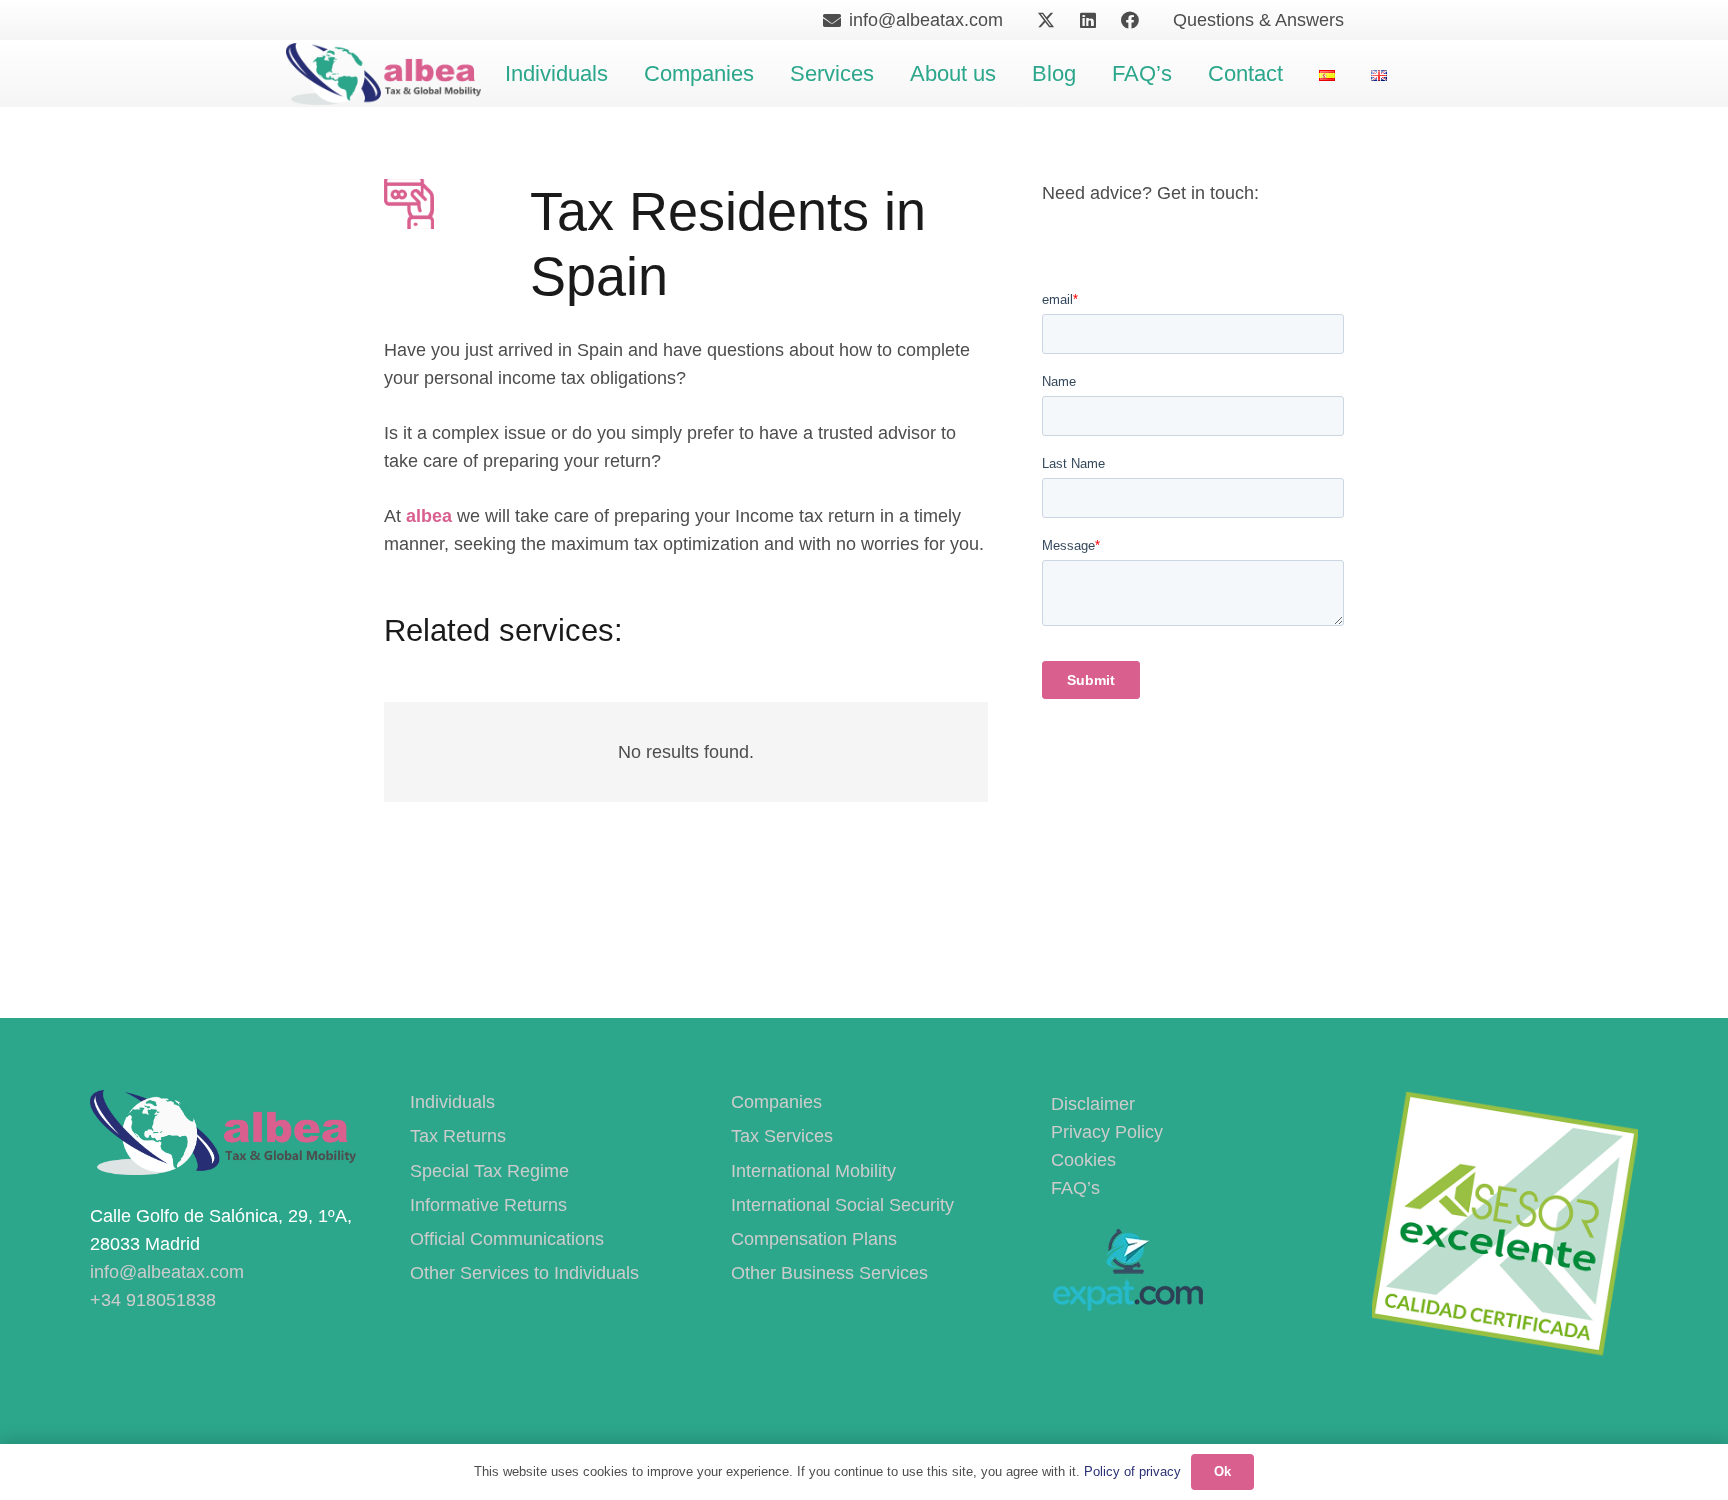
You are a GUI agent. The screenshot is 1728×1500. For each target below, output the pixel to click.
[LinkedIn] (1088, 20)
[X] (1046, 20)
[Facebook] (1130, 20)
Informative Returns (488, 1205)
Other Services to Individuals (524, 1273)
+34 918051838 (153, 1300)
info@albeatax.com (167, 1272)
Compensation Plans (814, 1239)
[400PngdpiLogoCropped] (383, 74)
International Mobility (813, 1171)
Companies (776, 1102)
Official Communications (507, 1239)
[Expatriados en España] (1127, 1305)
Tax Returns (458, 1136)
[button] (621, 74)
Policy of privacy (1132, 1471)
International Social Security (842, 1205)
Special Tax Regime (489, 1171)
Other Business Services (829, 1273)
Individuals (452, 1102)
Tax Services (782, 1136)
